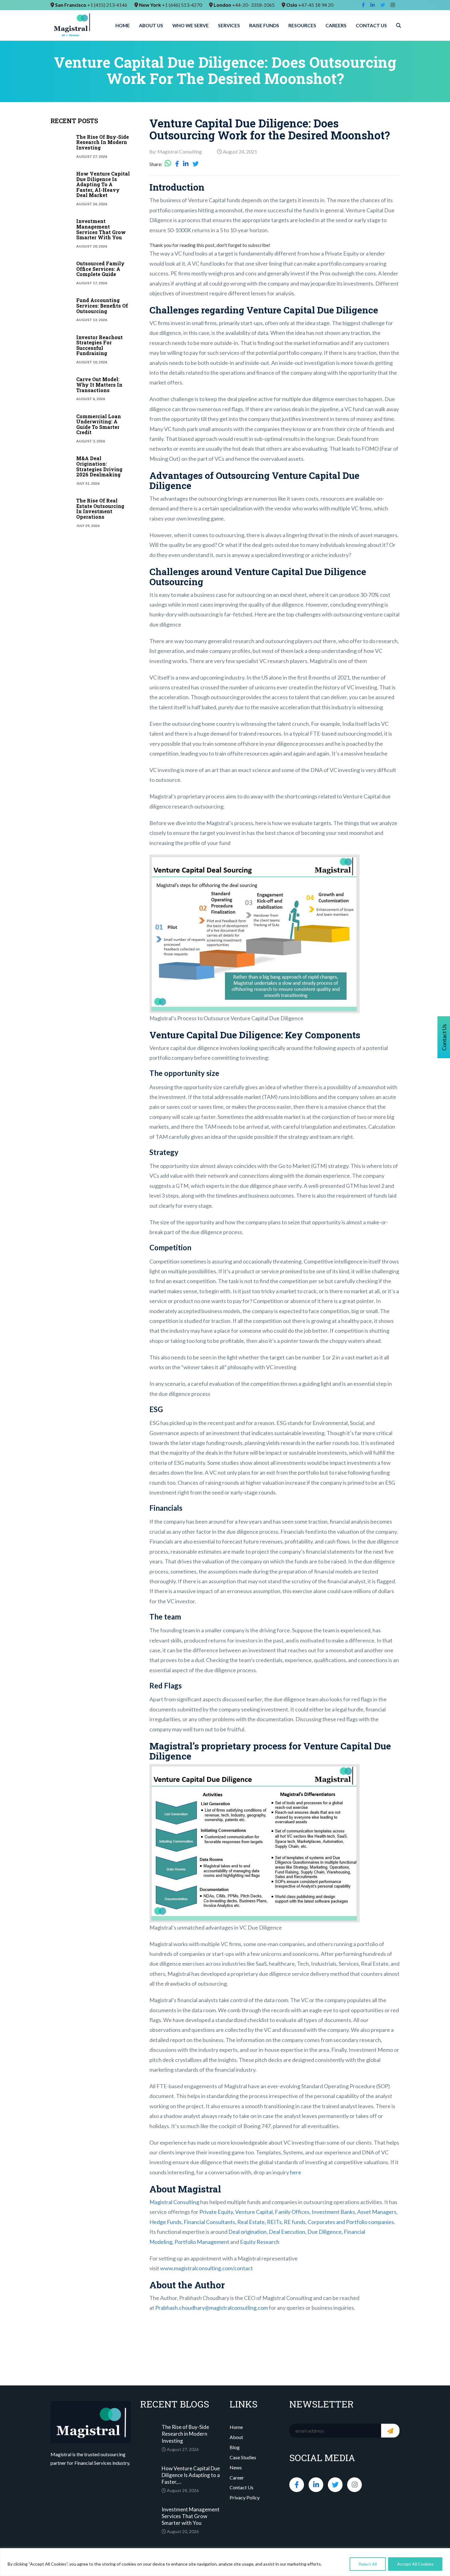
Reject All (368, 2564)
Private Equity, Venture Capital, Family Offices (254, 2212)
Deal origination (247, 2232)
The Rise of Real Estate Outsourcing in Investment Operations (100, 509)
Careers (336, 25)
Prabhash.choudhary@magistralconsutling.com (212, 2308)
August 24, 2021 (240, 152)
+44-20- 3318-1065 (253, 5)
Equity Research (260, 2242)
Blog (235, 2447)
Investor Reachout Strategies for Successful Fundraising (99, 345)
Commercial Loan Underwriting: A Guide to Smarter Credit (99, 424)
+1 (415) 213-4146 (107, 5)
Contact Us (371, 25)
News (236, 2467)
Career (237, 2478)
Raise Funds (264, 25)
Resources (302, 25)
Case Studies (243, 2457)
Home (123, 25)
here (296, 2172)
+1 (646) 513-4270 (182, 5)
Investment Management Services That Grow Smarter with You (101, 229)
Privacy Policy (245, 2497)
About (236, 2437)
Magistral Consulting (174, 2202)
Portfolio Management (202, 2242)
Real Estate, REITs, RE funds (271, 2222)
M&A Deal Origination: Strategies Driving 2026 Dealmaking (99, 466)
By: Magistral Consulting (176, 152)
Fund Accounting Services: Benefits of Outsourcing (102, 305)
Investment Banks (333, 2212)
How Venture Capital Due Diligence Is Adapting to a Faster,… (191, 2475)
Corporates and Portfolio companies (351, 2222)
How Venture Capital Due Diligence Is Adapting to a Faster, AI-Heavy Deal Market (103, 184)
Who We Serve (191, 25)
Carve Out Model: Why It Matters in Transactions (99, 385)
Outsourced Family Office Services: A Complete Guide (100, 269)
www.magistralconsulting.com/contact (206, 2268)
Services (229, 25)
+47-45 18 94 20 (316, 5)
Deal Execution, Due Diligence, (306, 2232)
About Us (151, 25)
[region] (225, 2562)
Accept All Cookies (415, 2564)
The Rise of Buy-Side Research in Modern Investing (103, 142)
